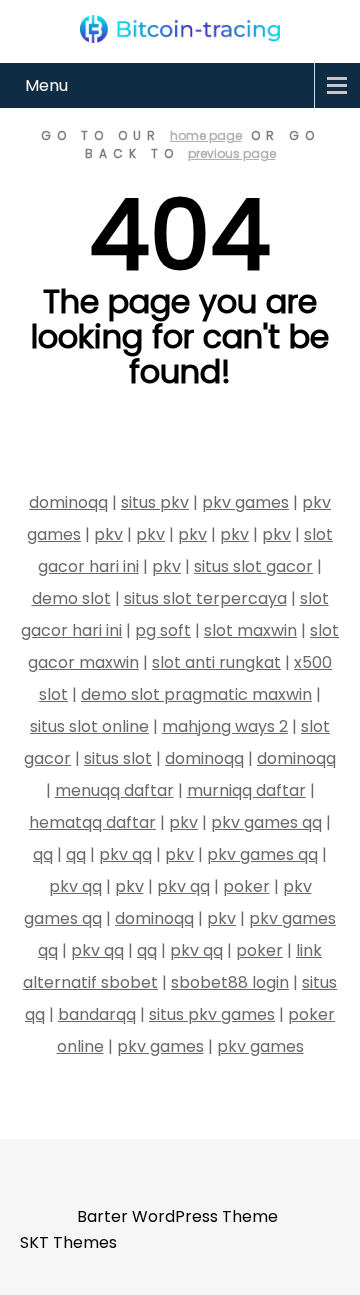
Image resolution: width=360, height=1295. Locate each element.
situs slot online (89, 726)
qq (43, 854)
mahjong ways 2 (225, 726)
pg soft (163, 630)
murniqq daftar (246, 790)
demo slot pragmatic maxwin (196, 694)
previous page (232, 153)
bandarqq (97, 1014)
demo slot (71, 598)
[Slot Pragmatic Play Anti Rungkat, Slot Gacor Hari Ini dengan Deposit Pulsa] (180, 29)
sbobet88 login (230, 982)
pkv (108, 534)
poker (246, 886)
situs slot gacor (253, 566)
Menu (46, 85)
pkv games (245, 502)
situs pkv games (212, 1014)
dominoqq (68, 502)
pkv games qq (266, 822)
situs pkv (155, 502)
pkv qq (125, 854)
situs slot (118, 758)
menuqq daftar (114, 790)
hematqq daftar (92, 822)
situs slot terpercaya (205, 598)
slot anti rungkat (216, 662)
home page (206, 135)
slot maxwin (250, 630)
